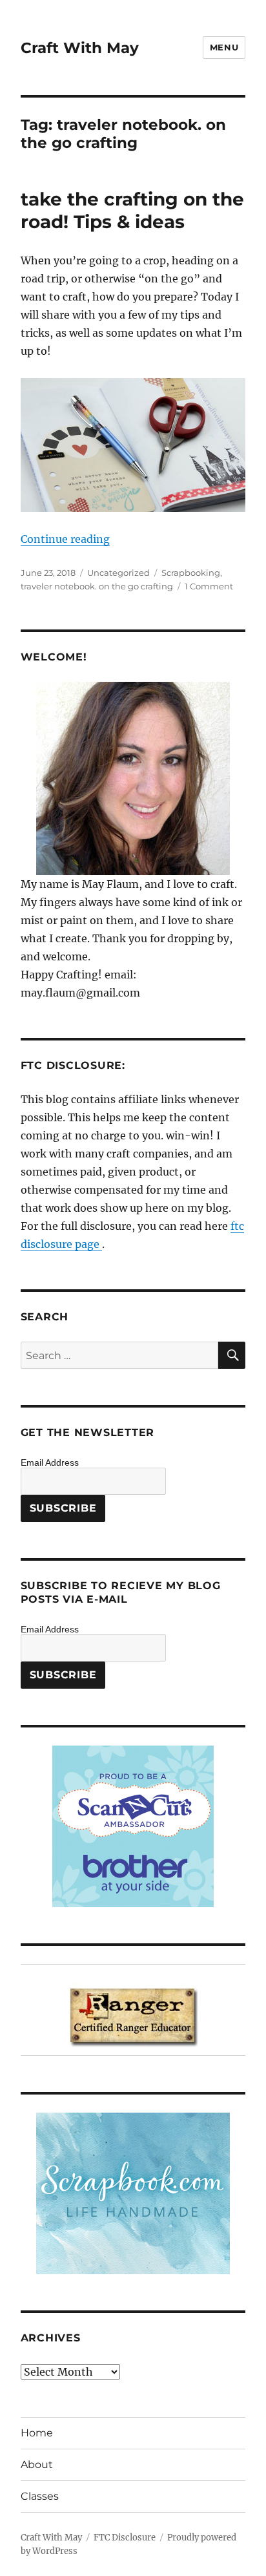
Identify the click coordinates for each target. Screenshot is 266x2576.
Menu (224, 47)
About (37, 2465)
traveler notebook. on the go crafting (97, 586)
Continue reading (65, 539)
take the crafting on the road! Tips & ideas (132, 210)
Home (37, 2433)
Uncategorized (118, 573)
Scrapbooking (191, 573)
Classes (40, 2496)
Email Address (50, 1462)
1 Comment (209, 586)
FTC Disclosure (125, 2538)
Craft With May (80, 48)
